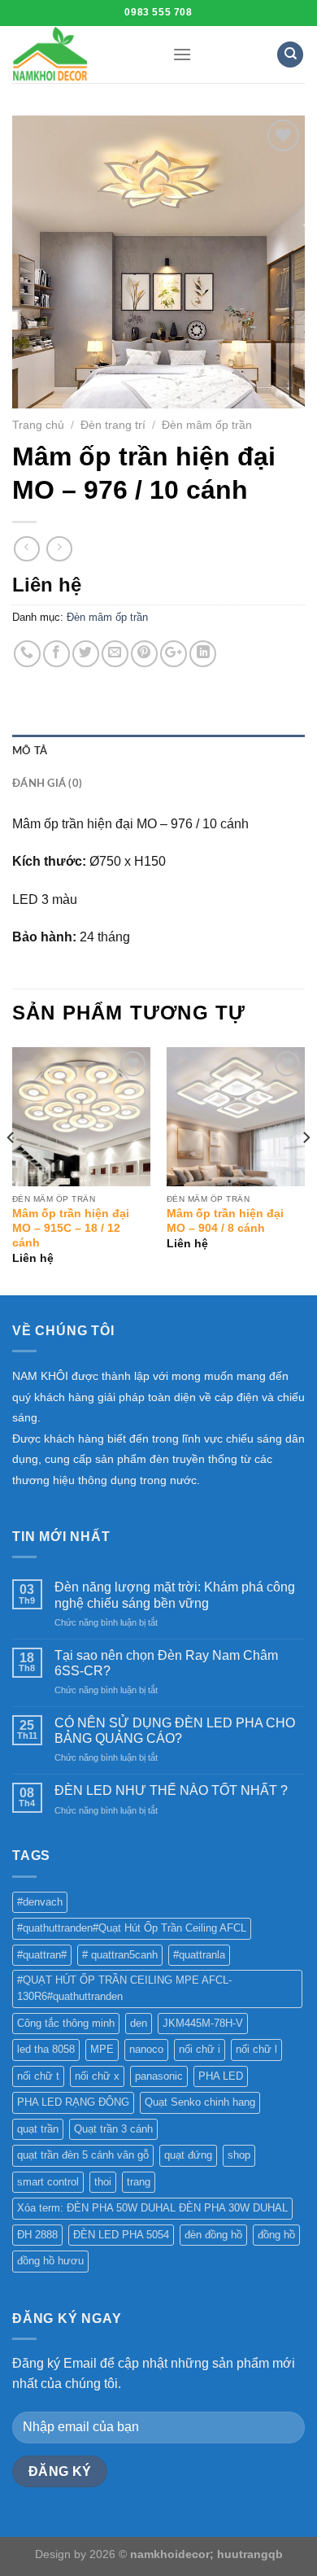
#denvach (40, 1902)
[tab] (158, 751)
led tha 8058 (46, 2049)
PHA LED (221, 2076)
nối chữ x (97, 2076)
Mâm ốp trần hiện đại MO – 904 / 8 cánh (225, 1221)
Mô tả (30, 751)
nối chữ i (200, 2049)
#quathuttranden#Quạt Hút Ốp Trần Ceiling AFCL (132, 1928)
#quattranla (199, 1955)
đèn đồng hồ (213, 2235)
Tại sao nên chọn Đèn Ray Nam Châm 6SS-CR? (166, 1663)
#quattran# (42, 1955)
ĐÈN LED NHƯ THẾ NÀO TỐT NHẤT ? (171, 1790)
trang (139, 2182)
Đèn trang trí (113, 425)
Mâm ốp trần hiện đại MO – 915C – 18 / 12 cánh (71, 1228)
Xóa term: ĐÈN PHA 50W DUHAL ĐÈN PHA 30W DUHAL (152, 2208)
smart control (48, 2182)
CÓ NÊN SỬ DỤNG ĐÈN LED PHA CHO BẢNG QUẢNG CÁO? (175, 1731)
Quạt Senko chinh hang (200, 2102)
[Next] (306, 1170)
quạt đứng (188, 2155)
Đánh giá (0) (47, 784)
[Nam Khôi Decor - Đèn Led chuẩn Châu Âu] (80, 55)
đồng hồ (276, 2235)
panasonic (159, 2076)
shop (239, 2155)
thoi (103, 2182)
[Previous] (11, 1170)
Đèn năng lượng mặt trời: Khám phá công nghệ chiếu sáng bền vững (175, 1595)
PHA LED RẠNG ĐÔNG (73, 2102)
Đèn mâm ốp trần (207, 425)
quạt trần (38, 2129)
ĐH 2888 (37, 2235)
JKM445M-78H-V (203, 2023)
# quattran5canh (120, 1955)
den (139, 2023)
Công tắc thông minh (66, 2023)
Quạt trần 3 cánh (113, 2129)
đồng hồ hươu (50, 2261)
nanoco (146, 2049)
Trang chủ (38, 425)
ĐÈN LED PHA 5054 (121, 2235)
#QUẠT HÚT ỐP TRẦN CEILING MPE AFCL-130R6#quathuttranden (124, 1988)
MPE (102, 2049)
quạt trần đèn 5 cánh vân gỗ (83, 2155)
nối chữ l (256, 2049)
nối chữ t (38, 2076)
